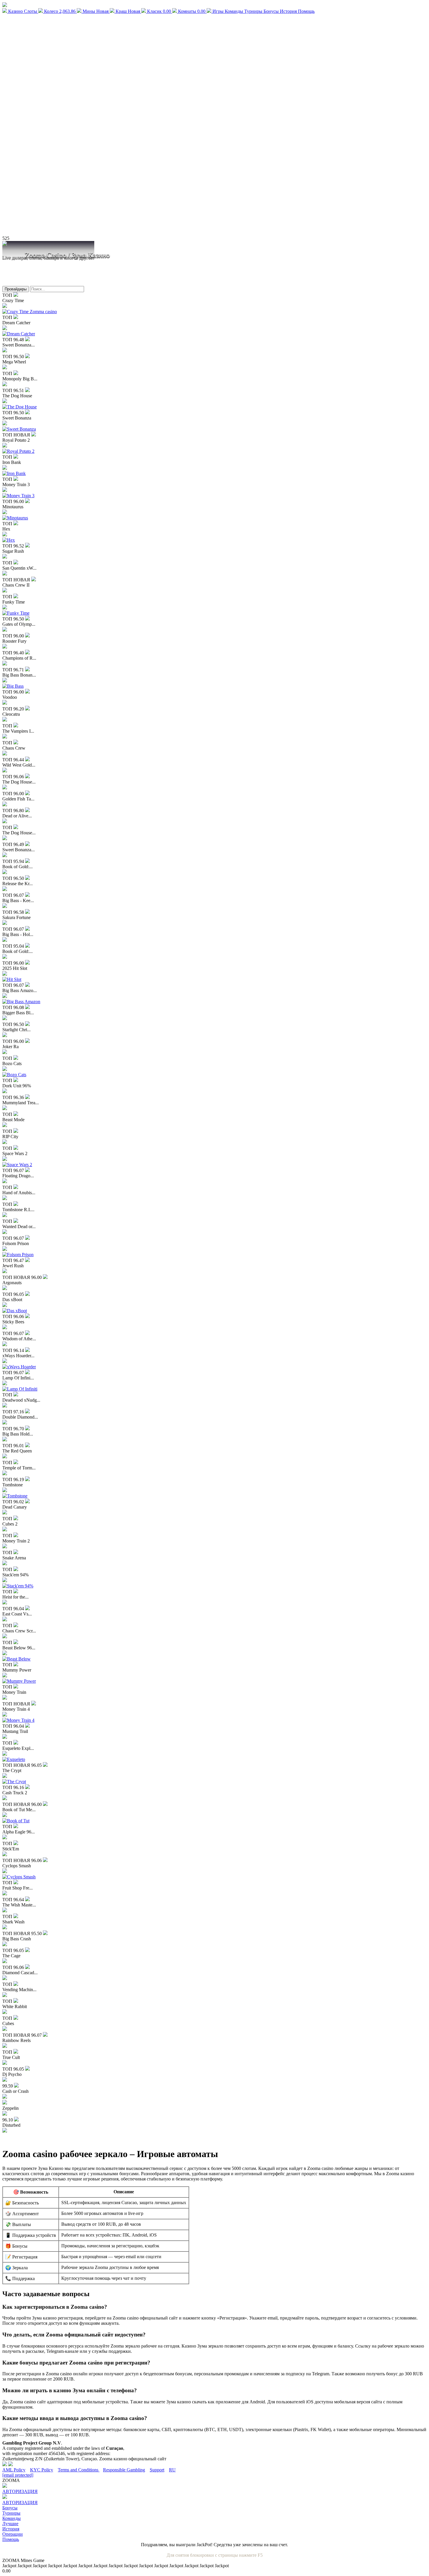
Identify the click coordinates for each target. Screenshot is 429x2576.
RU (172, 2470)
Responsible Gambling (124, 2470)
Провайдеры (16, 289)
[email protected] (18, 2475)
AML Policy (14, 2470)
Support (157, 2470)
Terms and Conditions (79, 2470)
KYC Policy (42, 2470)
